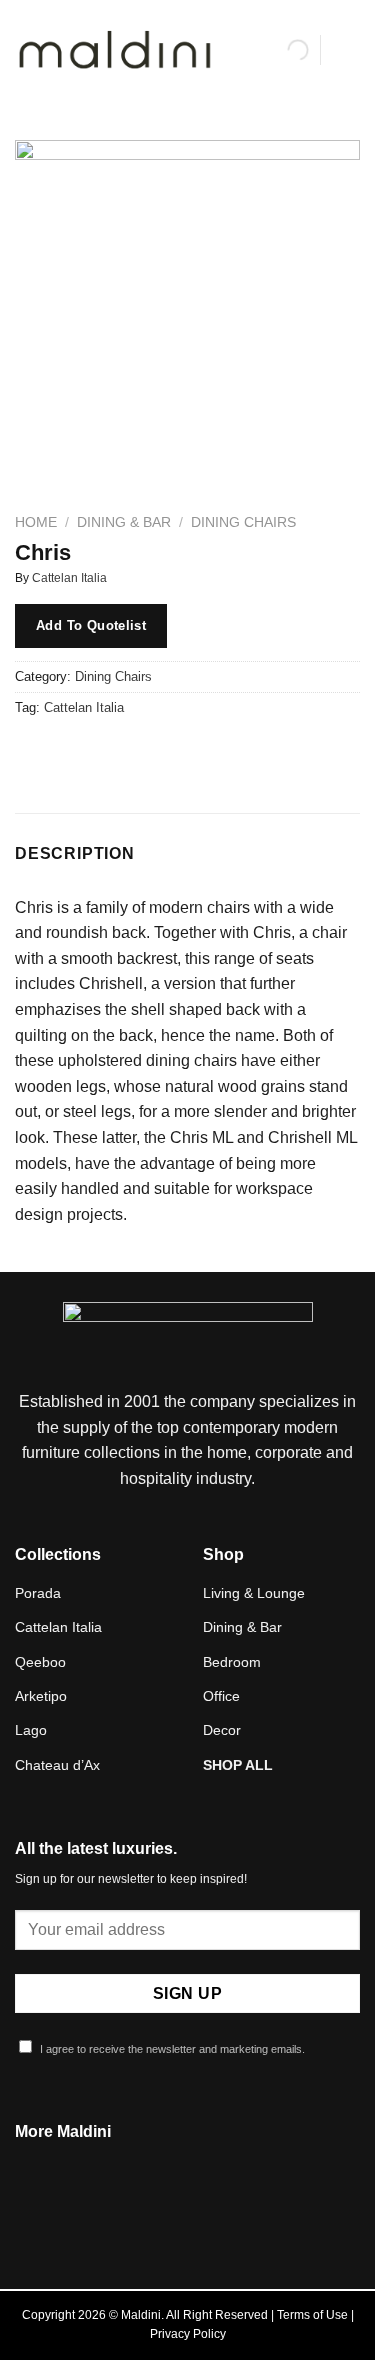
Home (36, 522)
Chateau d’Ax (57, 1765)
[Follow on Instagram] (187, 2216)
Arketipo (41, 1696)
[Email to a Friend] (141, 752)
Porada (38, 1593)
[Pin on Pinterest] (177, 752)
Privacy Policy (188, 2334)
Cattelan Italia (69, 578)
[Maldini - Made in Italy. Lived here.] (115, 50)
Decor (222, 1730)
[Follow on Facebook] (163, 2216)
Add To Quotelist (91, 625)
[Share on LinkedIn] (213, 752)
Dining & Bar (124, 522)
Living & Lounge (254, 1593)
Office (221, 1696)
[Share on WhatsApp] (33, 752)
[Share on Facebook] (69, 752)
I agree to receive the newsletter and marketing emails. (171, 2049)
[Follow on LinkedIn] (212, 2216)
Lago (31, 1730)
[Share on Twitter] (105, 752)
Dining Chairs (243, 522)
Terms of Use (312, 2315)
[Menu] (348, 49)
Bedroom (232, 1662)
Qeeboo (40, 1662)
